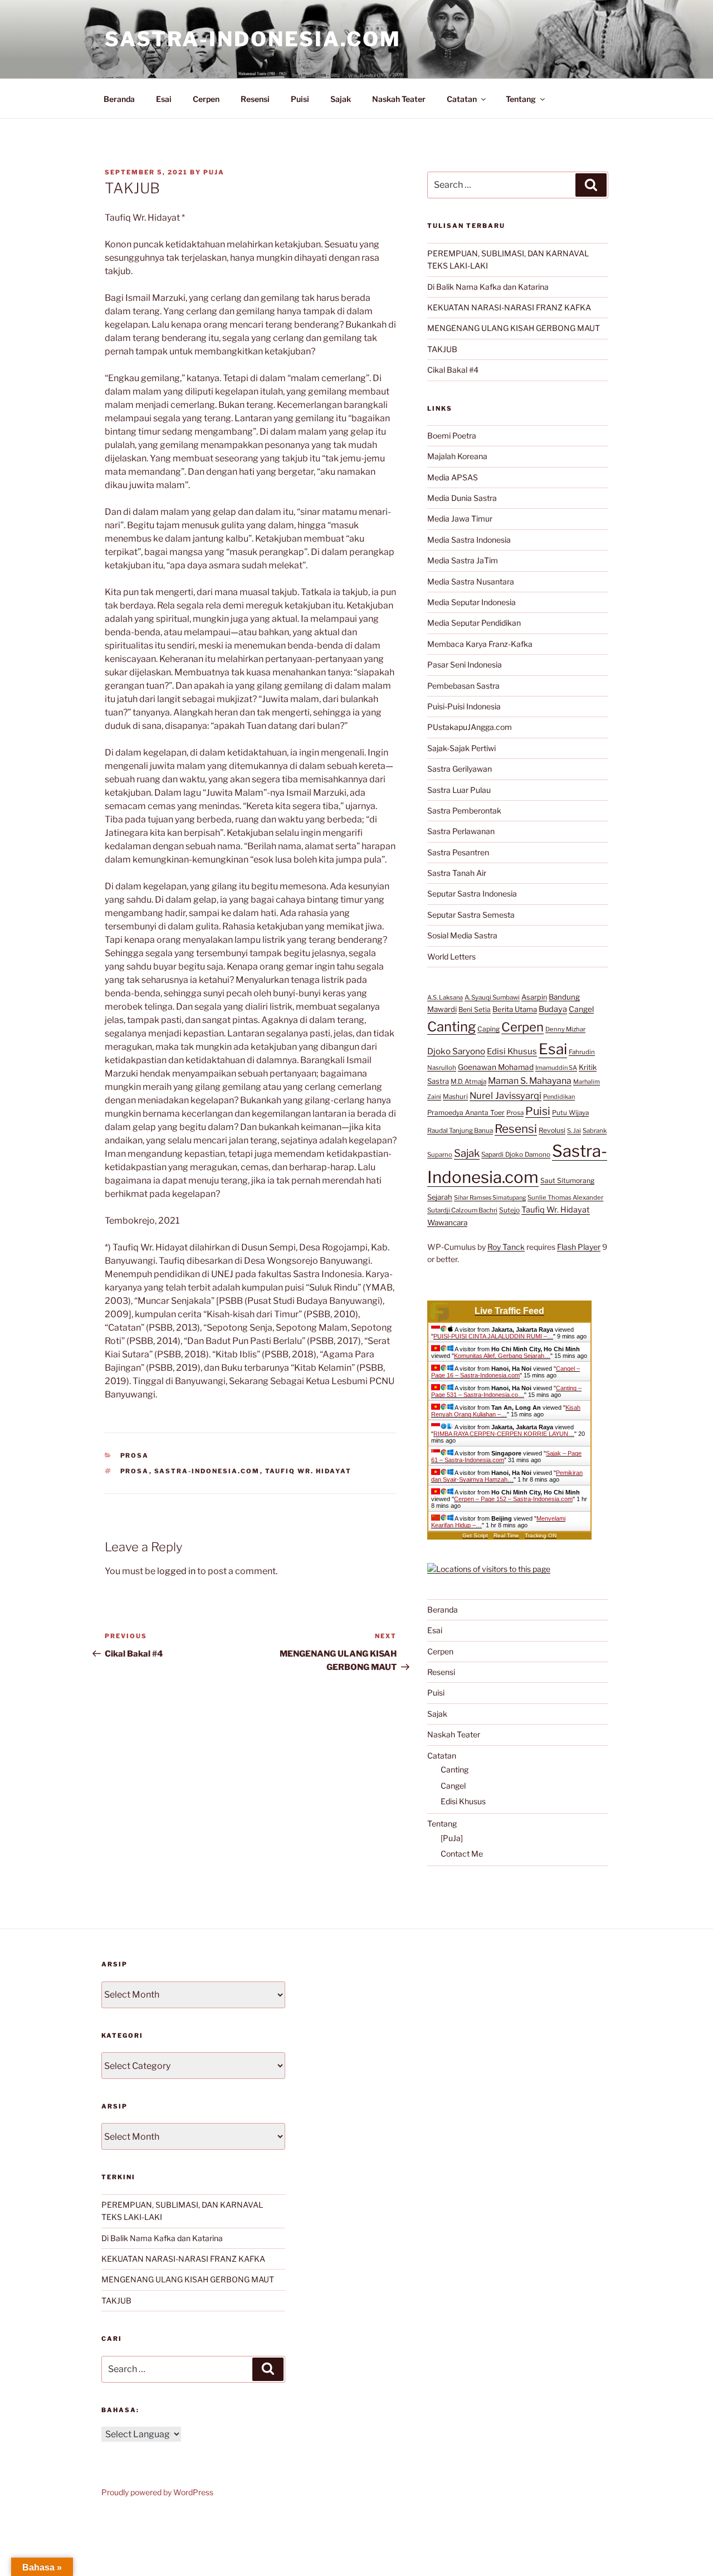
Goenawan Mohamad (496, 1067)
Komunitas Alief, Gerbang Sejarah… (502, 1356)
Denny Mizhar (565, 1029)
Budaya (553, 1009)
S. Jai (574, 1131)
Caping (489, 1029)
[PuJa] (452, 1838)
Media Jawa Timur (460, 518)
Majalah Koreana (457, 456)
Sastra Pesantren (458, 852)
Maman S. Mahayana (530, 1081)
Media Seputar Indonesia (472, 602)
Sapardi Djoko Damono (516, 1155)
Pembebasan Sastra (463, 686)
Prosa (135, 1455)
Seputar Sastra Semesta (471, 915)
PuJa (214, 172)
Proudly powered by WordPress (157, 2492)
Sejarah (440, 1197)
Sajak (341, 99)
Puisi (300, 99)
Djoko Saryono (456, 1051)
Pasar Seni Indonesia (465, 664)
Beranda (119, 99)
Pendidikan (559, 1097)
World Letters (451, 956)
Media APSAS (453, 477)
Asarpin (534, 997)
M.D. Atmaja (468, 1082)
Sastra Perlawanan (461, 831)
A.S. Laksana (445, 997)
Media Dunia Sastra (462, 498)
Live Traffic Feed (509, 1311)
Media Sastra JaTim (463, 560)
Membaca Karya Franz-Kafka (480, 644)
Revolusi (552, 1130)
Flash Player (579, 1247)
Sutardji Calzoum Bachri (462, 1210)
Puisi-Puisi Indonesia (464, 706)
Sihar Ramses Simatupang (490, 1198)
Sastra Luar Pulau (459, 790)
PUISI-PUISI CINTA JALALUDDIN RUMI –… (493, 1336)
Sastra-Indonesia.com (253, 39)
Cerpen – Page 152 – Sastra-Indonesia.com (513, 1499)
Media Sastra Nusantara (471, 581)
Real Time (506, 1535)
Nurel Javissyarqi (506, 1095)
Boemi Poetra (452, 435)
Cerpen (206, 99)
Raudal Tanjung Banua (460, 1131)
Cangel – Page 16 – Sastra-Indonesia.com (506, 1372)
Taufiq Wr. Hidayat (309, 1471)
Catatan (462, 99)
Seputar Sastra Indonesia (472, 893)
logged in (176, 1571)
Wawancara (447, 1223)
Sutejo (509, 1210)
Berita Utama (515, 1009)
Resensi (255, 99)
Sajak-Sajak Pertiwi (462, 748)
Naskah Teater (399, 99)
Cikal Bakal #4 (453, 370)
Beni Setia (475, 1009)
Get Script (475, 1535)
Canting (451, 1027)
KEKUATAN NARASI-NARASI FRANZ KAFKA (509, 307)
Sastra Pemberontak (464, 810)
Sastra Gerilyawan (460, 769)
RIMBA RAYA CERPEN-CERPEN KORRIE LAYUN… (504, 1434)
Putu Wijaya (570, 1113)
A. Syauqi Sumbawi (492, 997)
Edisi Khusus (512, 1051)
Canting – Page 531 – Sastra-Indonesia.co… (506, 1391)
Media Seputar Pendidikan (474, 623)
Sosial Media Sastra (462, 935)
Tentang (521, 99)
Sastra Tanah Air (457, 873)
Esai (164, 99)
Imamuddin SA (556, 1068)
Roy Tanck (506, 1247)
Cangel (581, 1009)
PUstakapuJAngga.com (470, 727)
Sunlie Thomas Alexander (565, 1197)
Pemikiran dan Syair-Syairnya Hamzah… (507, 1476)
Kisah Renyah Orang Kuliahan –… (506, 1411)
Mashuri (455, 1097)
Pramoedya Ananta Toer (466, 1112)
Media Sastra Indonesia (469, 540)
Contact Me (462, 1854)
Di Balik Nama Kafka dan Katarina (488, 287)
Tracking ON (541, 1535)
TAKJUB (442, 349)
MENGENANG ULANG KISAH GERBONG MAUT (514, 328)
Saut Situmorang (567, 1180)
